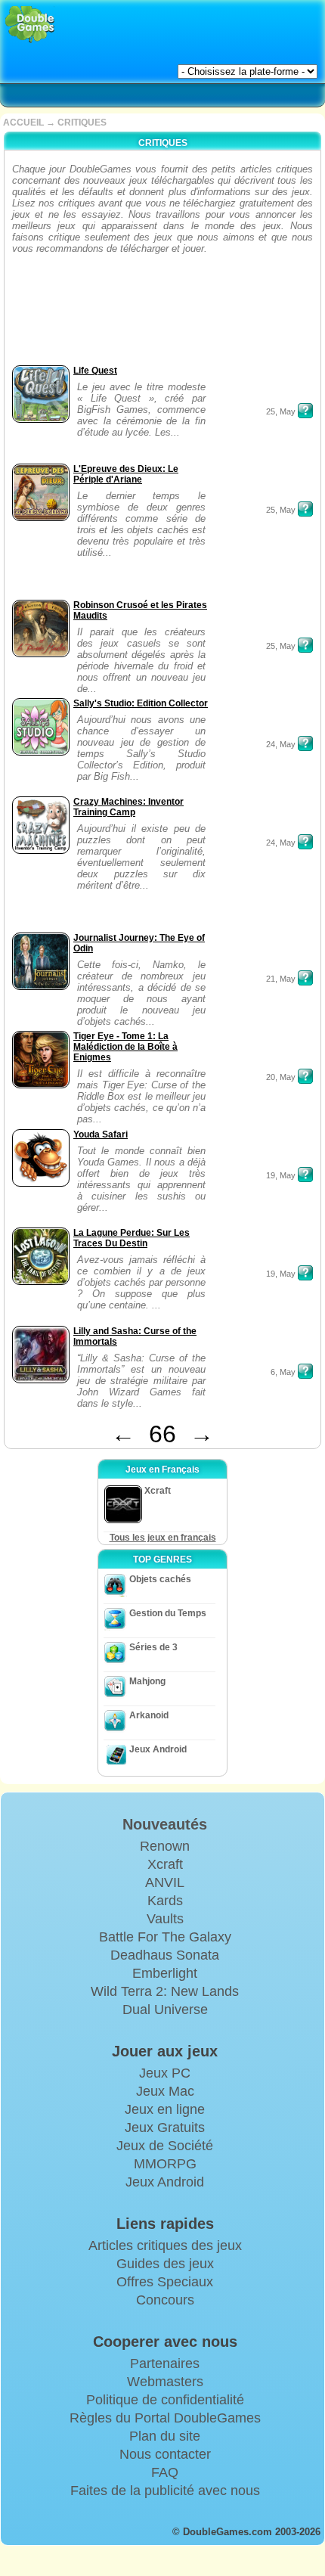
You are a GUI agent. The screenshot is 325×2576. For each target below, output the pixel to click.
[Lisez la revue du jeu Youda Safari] (305, 1175)
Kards (165, 1901)
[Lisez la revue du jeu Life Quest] (305, 411)
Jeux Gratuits (165, 2128)
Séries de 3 (153, 1647)
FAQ (165, 2472)
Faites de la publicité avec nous (165, 2491)
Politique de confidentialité (165, 2400)
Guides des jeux (165, 2264)
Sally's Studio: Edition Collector (141, 703)
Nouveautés (165, 1824)
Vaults (165, 1919)
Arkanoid (149, 1715)
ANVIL (165, 1882)
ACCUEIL (23, 123)
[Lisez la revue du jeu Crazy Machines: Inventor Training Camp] (305, 842)
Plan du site (165, 2436)
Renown (165, 1846)
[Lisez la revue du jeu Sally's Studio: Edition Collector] (305, 743)
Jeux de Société (165, 2146)
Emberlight (165, 1973)
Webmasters (165, 2382)
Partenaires (165, 2363)
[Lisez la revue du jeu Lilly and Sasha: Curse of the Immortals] (305, 1371)
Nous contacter (165, 2454)
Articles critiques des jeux (165, 2245)
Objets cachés (160, 1579)
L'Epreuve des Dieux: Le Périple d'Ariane (126, 474)
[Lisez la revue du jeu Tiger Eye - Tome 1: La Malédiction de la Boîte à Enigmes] (305, 1076)
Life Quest (95, 371)
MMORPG (165, 2164)
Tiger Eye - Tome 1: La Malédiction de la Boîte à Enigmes (125, 1047)
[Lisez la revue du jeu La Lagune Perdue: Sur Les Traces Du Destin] (305, 1273)
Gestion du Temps (168, 1613)
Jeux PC (165, 2073)
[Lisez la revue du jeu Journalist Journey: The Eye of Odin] (305, 978)
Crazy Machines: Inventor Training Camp (128, 807)
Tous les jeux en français (163, 1538)
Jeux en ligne (165, 2109)
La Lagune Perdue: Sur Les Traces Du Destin (132, 1238)
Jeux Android (158, 1749)
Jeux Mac (165, 2091)
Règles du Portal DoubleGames (165, 2418)
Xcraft (165, 1864)
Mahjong (147, 1681)
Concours (165, 2300)
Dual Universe (165, 2010)
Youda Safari (101, 1134)
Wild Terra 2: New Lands (165, 1991)
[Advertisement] (56, 314)
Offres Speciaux (165, 2282)
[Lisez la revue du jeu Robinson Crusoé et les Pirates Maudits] (305, 645)
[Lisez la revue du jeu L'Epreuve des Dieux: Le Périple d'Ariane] (305, 509)
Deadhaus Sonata (165, 1955)
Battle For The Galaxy (165, 1937)
